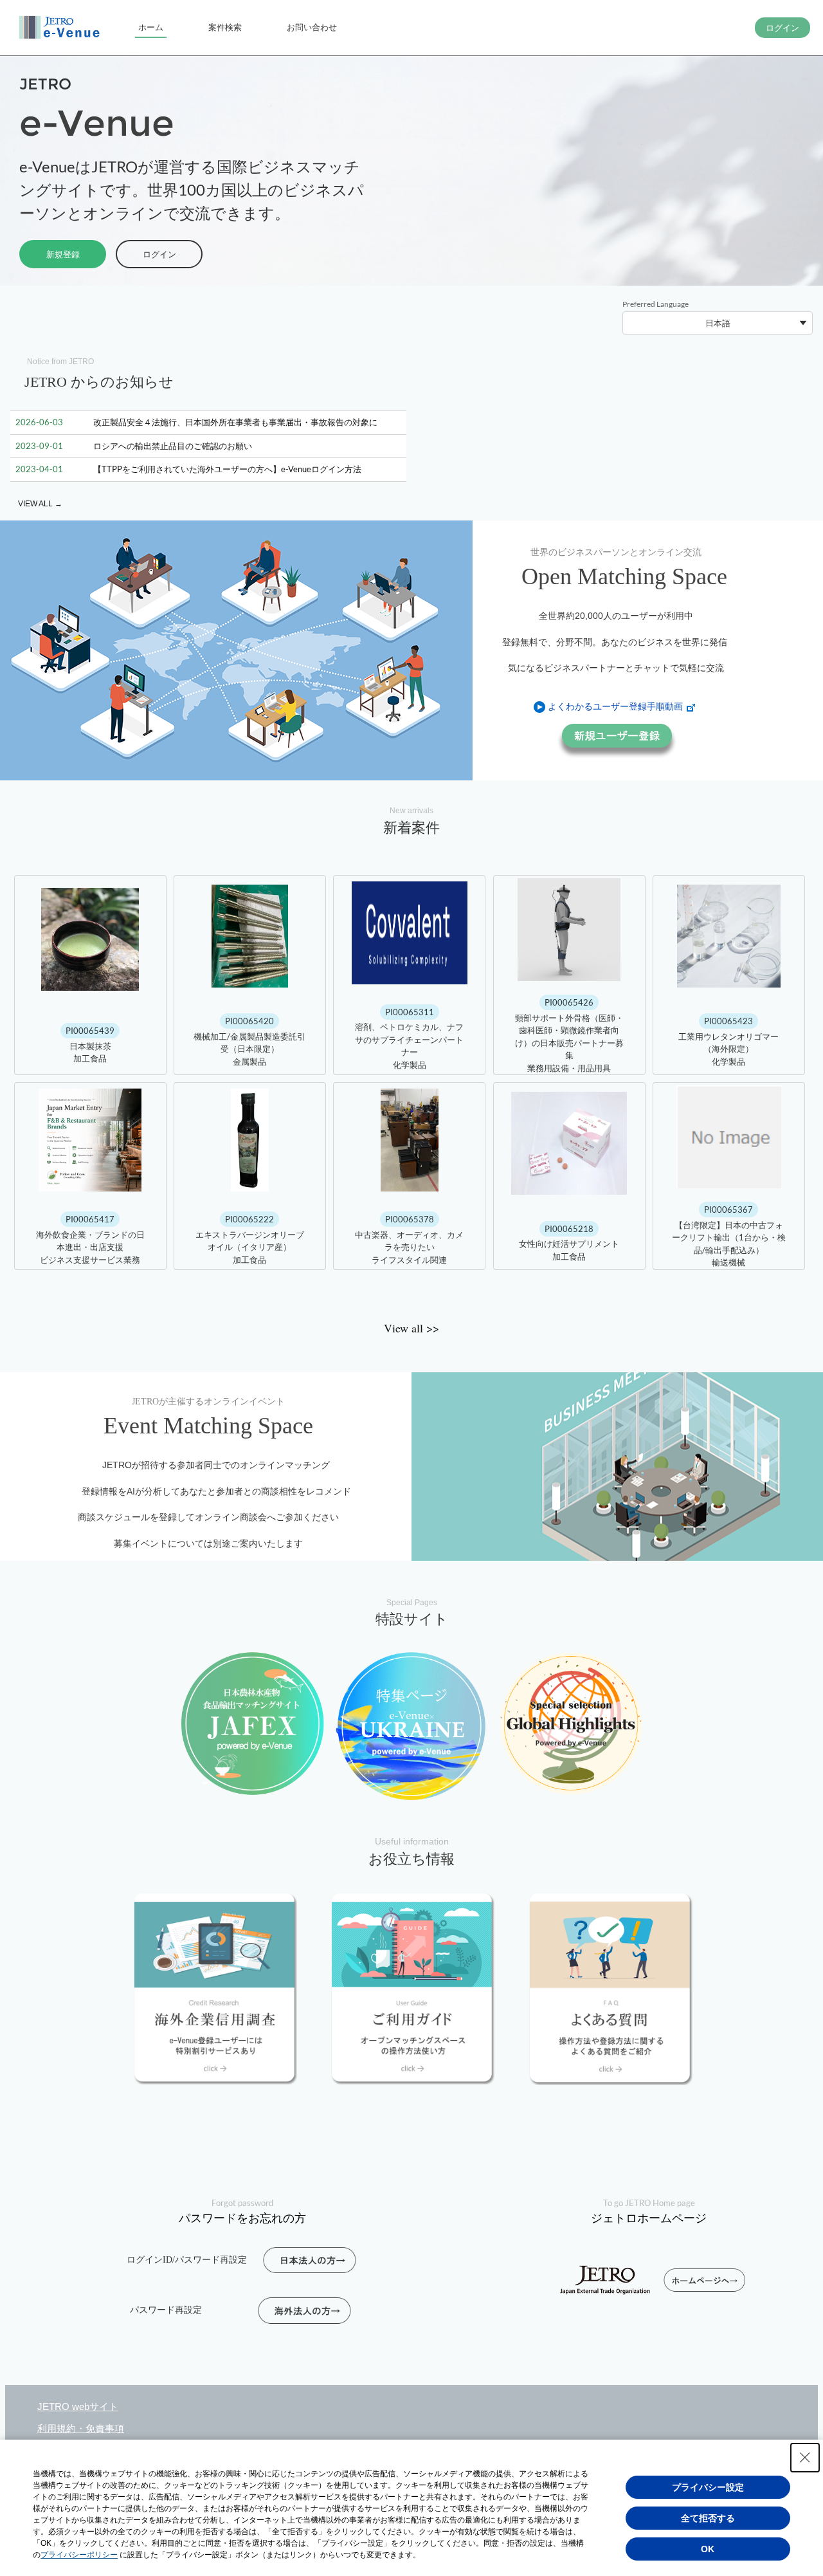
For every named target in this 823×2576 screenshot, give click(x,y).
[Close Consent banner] (805, 2458)
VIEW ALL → (40, 504)
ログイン (159, 254)
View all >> (411, 1328)
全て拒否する (708, 2518)
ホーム (151, 27)
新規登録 (63, 254)
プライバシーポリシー (79, 2555)
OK (708, 2549)
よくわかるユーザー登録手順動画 (615, 706)
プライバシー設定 (708, 2487)
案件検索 (225, 27)
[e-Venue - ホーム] (61, 28)
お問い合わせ (312, 27)
